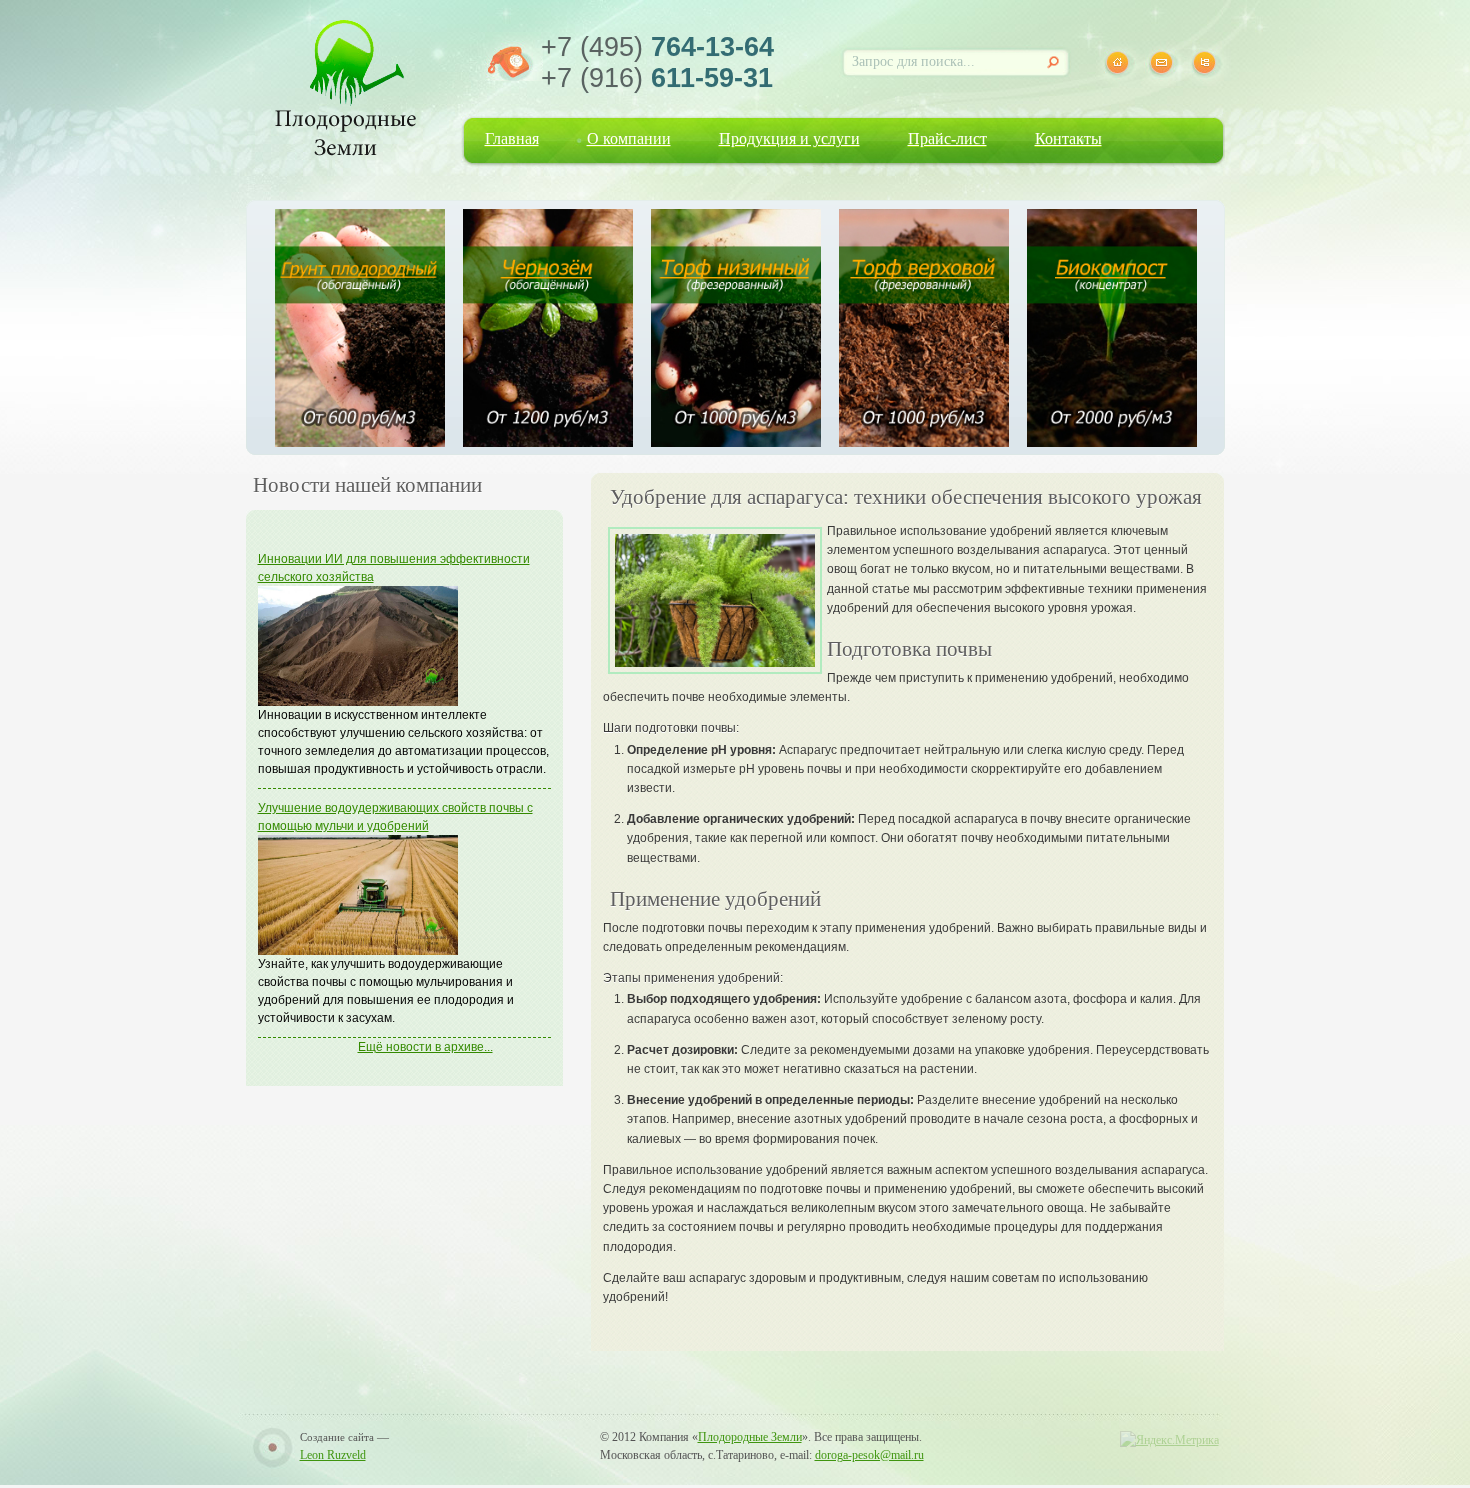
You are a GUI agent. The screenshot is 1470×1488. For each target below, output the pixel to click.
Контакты (1068, 138)
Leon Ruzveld (333, 1455)
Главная (512, 138)
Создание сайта (337, 1437)
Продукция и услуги (789, 138)
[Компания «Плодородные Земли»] (345, 84)
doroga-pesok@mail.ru (869, 1455)
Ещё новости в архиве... (425, 1047)
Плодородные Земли (750, 1437)
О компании (629, 138)
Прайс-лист (947, 138)
